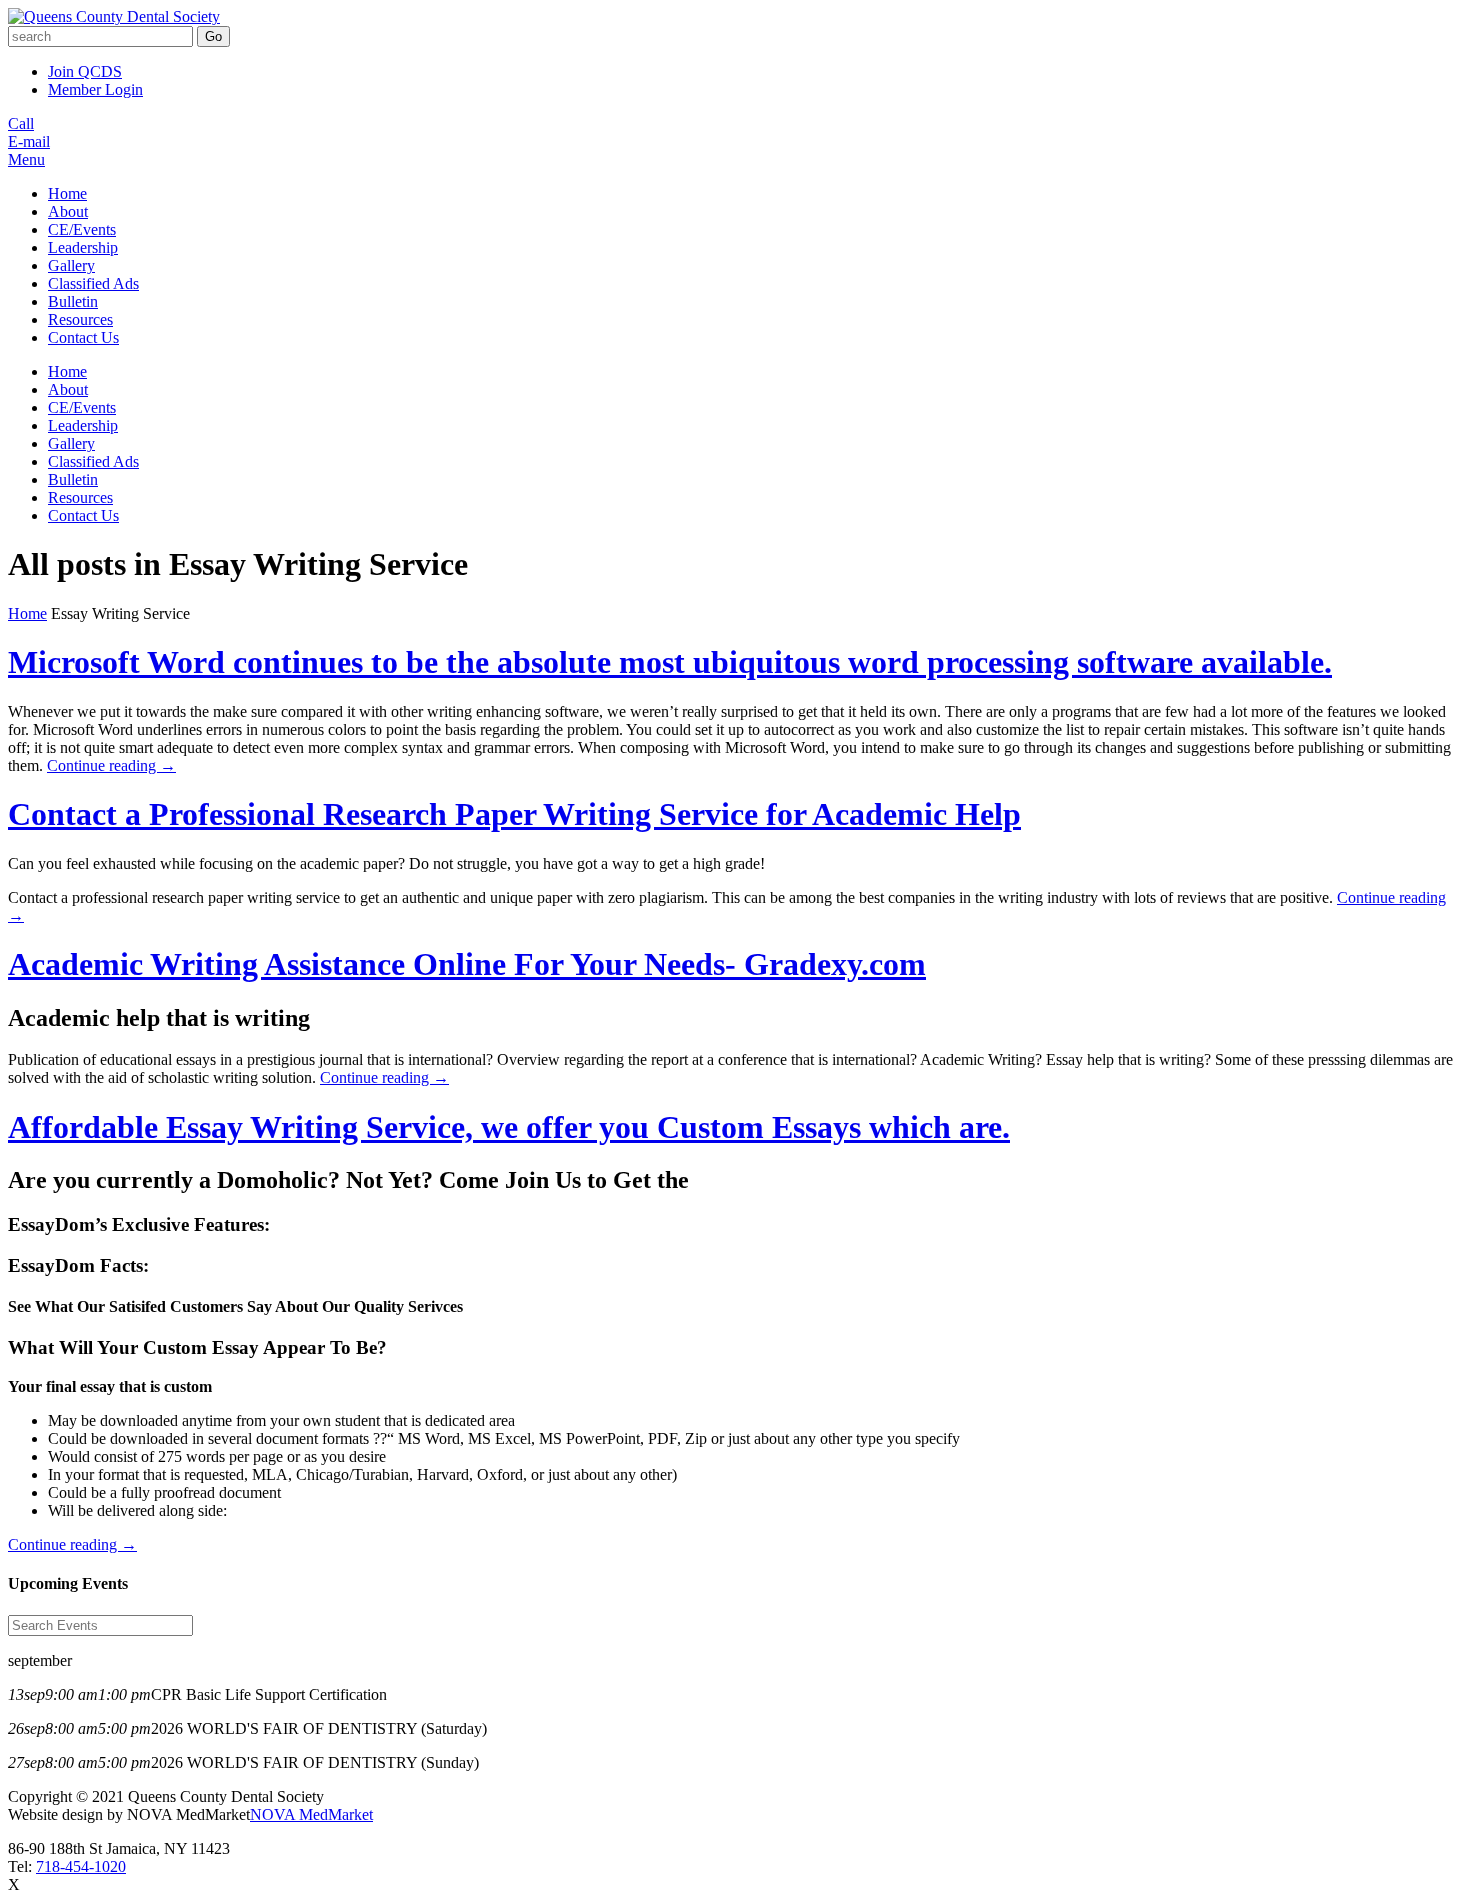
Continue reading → (111, 765)
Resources (80, 319)
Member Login (95, 89)
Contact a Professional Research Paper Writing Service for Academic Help (514, 814)
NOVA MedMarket (311, 1814)
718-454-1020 (81, 1866)
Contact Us (83, 337)
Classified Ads (93, 283)
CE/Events (82, 229)
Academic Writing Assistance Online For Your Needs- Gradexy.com (467, 964)
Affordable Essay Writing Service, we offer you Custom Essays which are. (509, 1127)
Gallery (71, 265)
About (68, 211)
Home (67, 193)
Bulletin (73, 301)
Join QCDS (85, 71)
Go (213, 36)
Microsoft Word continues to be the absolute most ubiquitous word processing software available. (670, 662)
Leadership (83, 247)
